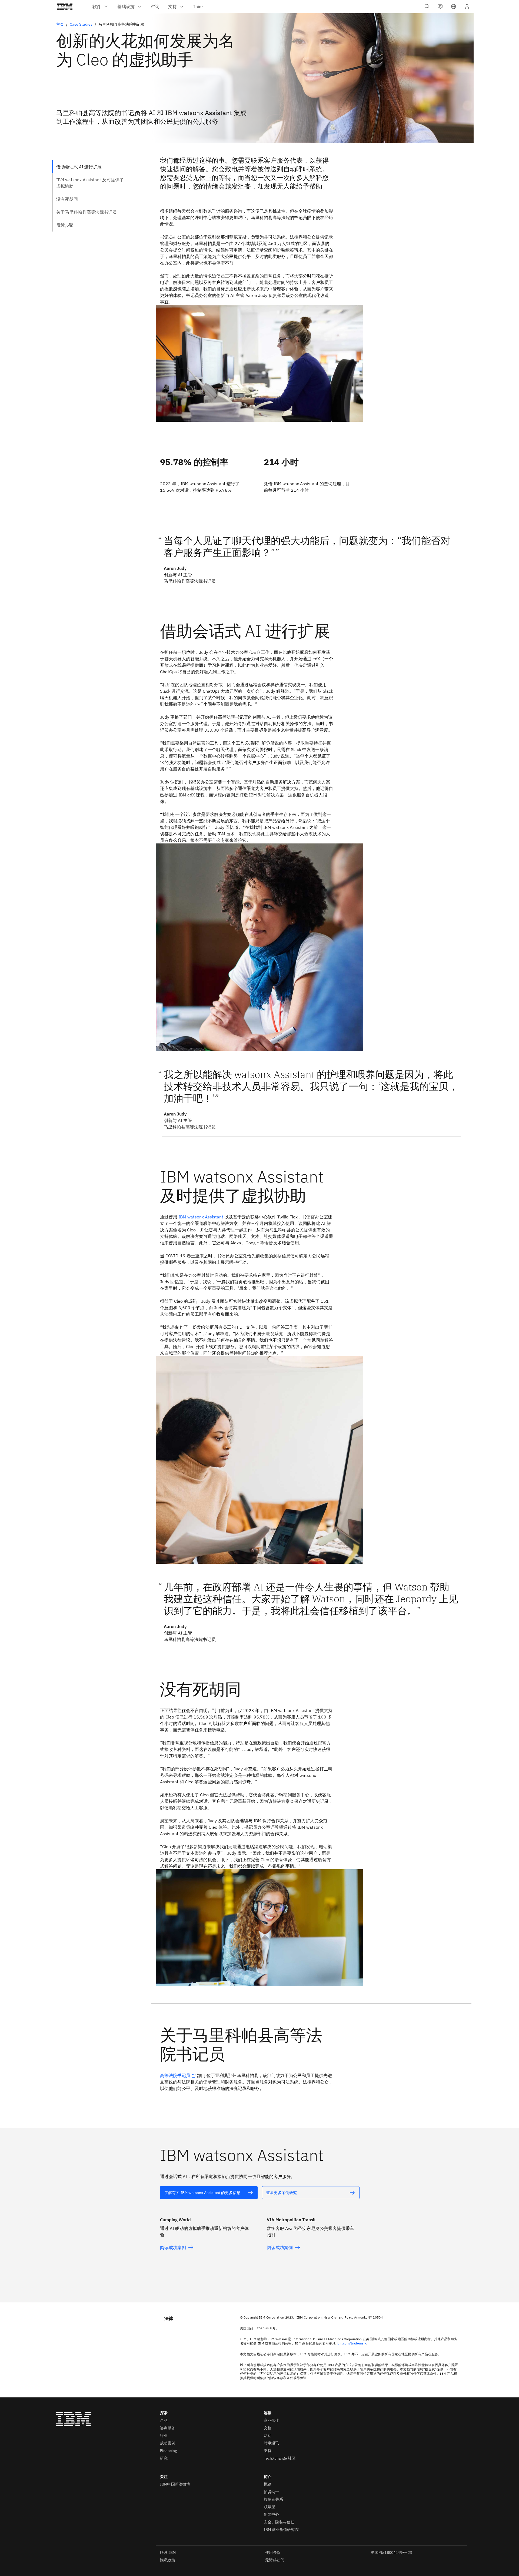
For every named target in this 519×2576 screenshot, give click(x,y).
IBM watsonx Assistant (201, 1217)
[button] (454, 6)
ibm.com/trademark (351, 2343)
